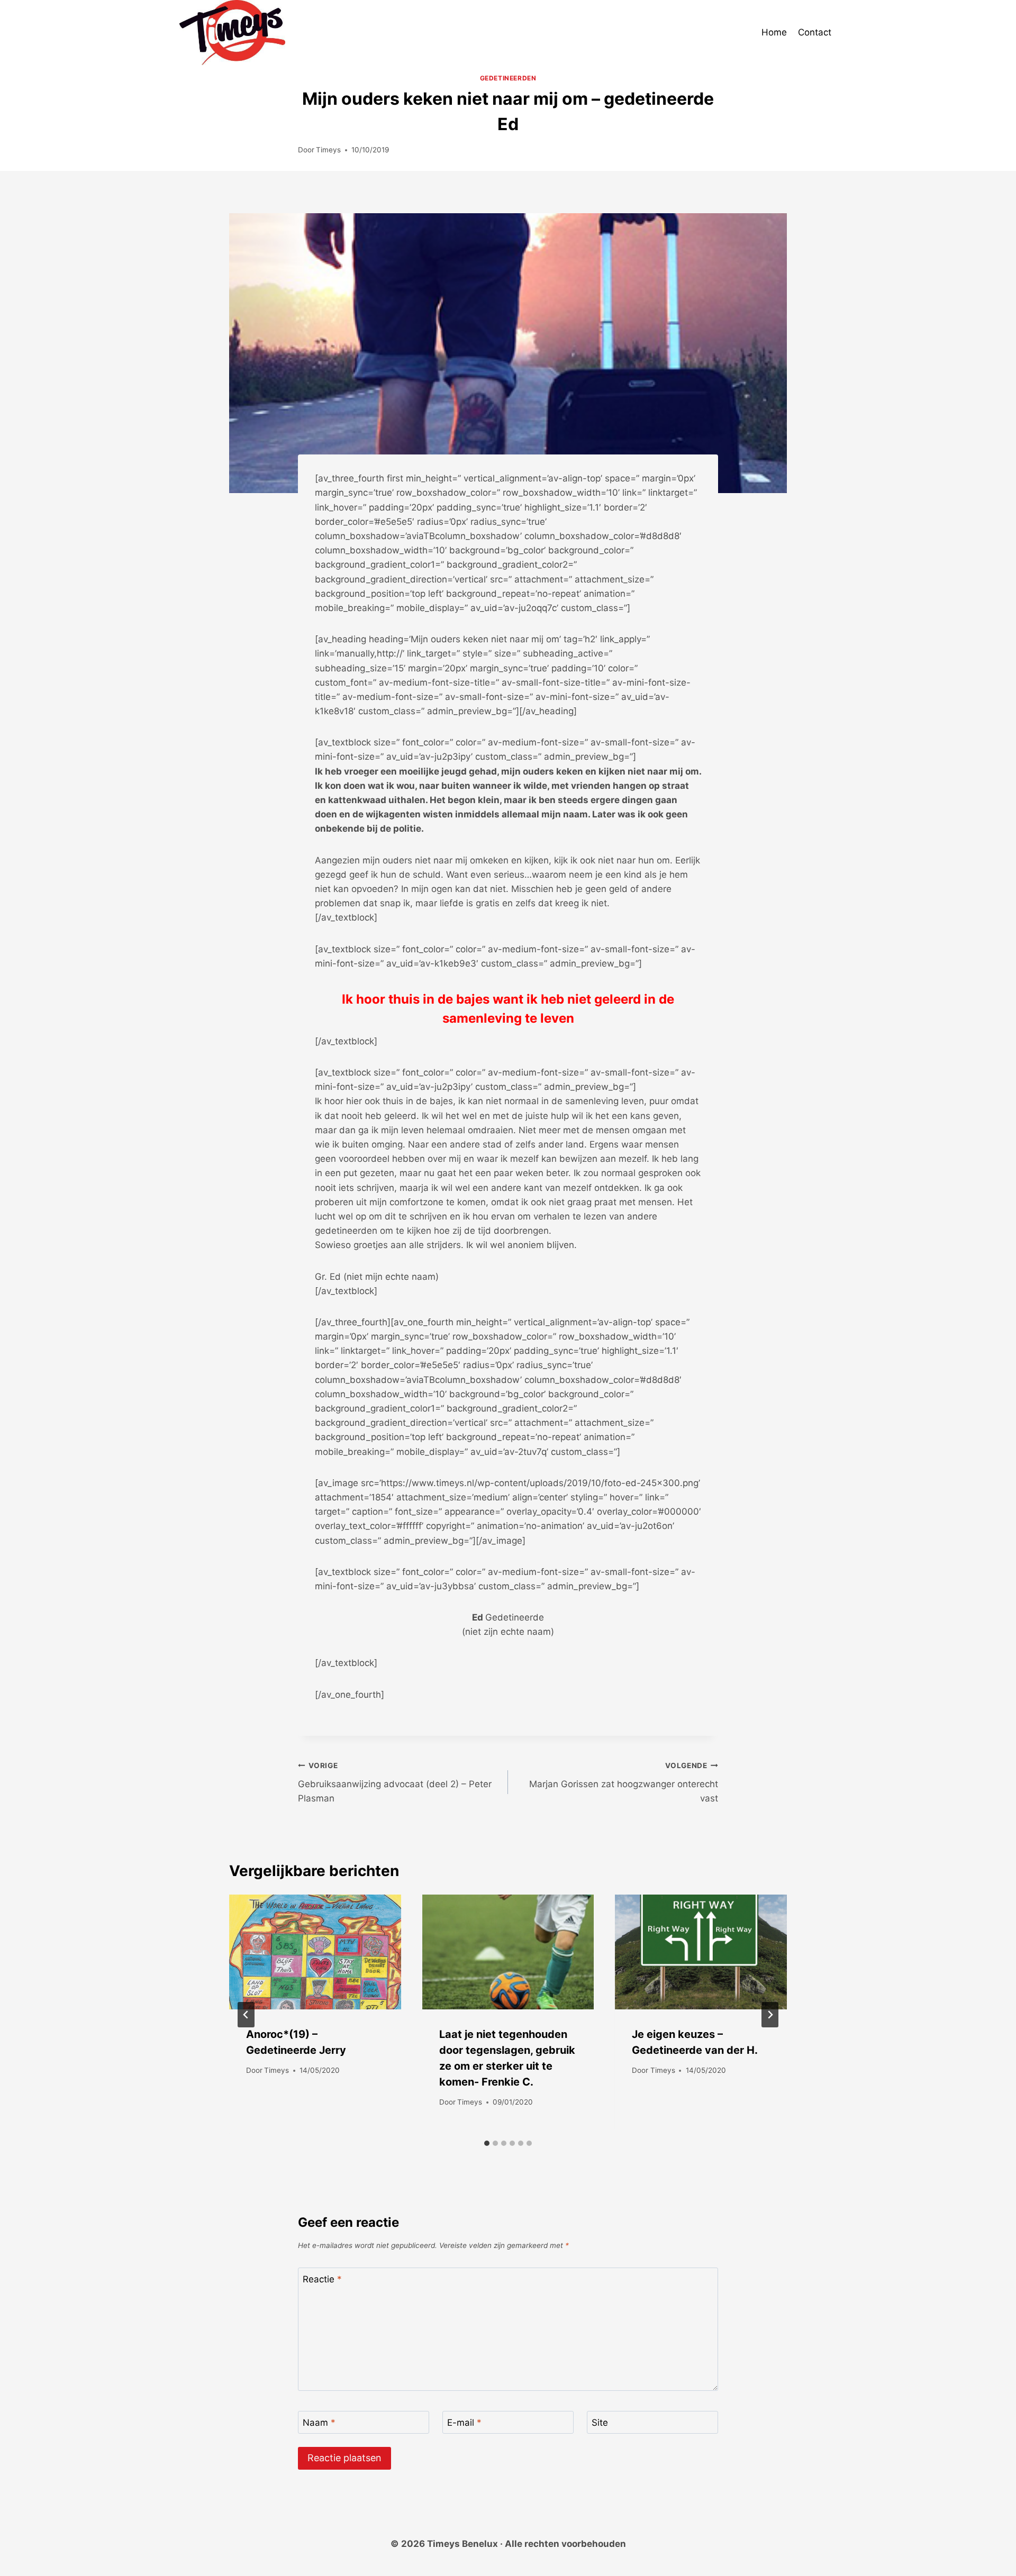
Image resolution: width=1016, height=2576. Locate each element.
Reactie (322, 2279)
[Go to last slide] (246, 2015)
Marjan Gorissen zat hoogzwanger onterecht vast (624, 1782)
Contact (815, 32)
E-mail (464, 2423)
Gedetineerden (508, 78)
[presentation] (315, 1952)
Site (600, 2423)
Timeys (328, 150)
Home (774, 32)
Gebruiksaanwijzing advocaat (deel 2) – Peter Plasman (395, 1782)
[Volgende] (770, 2015)
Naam (319, 2423)
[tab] (487, 2143)
